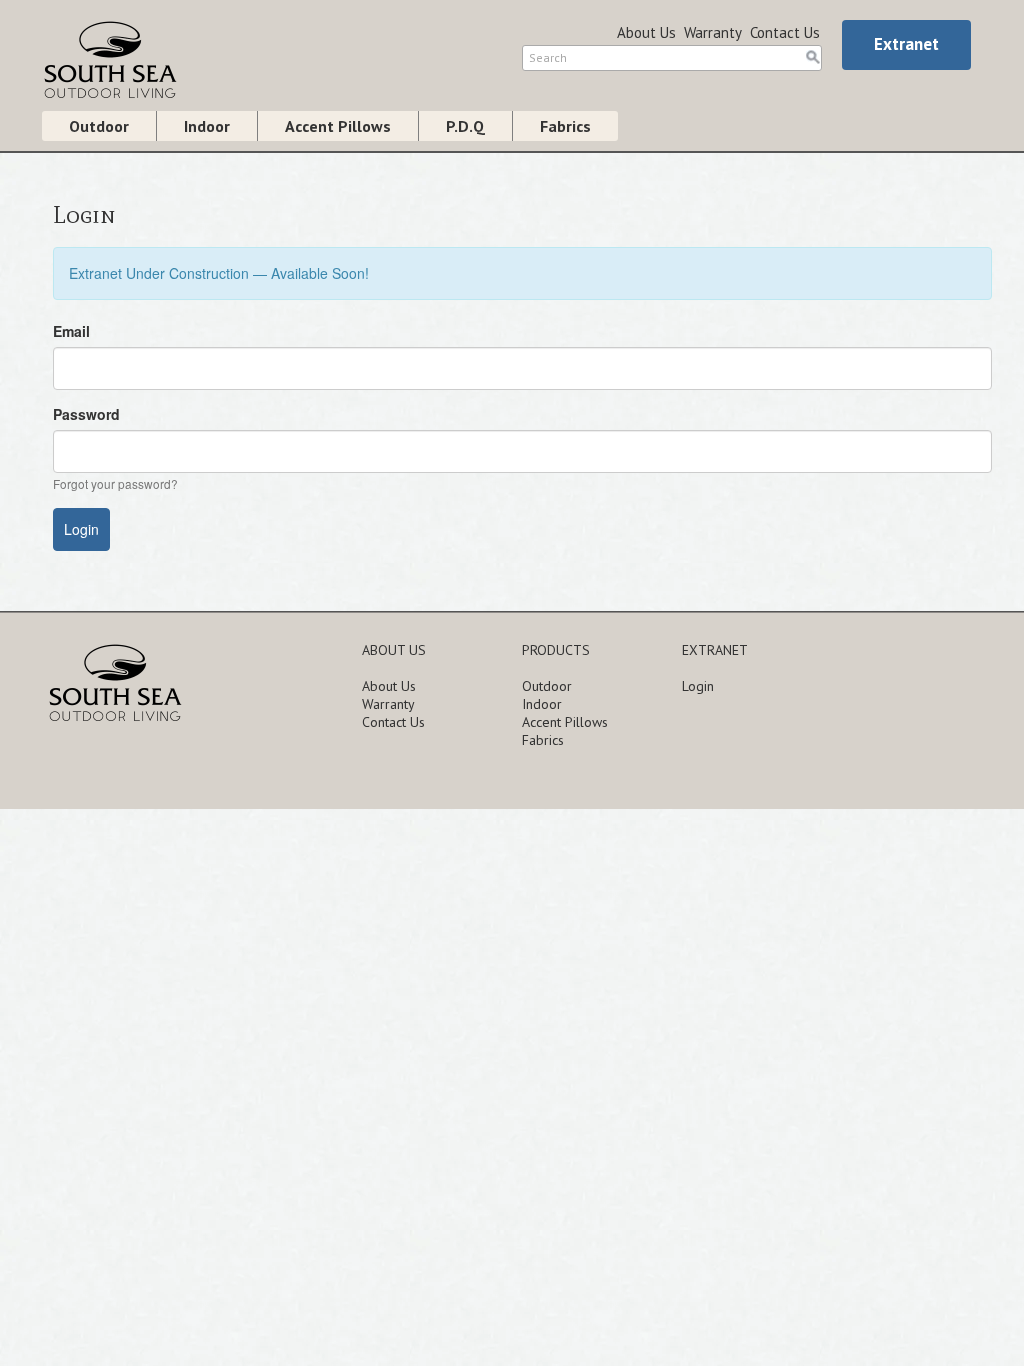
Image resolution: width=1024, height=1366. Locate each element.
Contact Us (785, 32)
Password (86, 414)
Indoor (207, 126)
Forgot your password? (115, 483)
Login (698, 686)
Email (71, 331)
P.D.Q (465, 126)
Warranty (713, 32)
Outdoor (99, 126)
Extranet (906, 44)
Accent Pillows (338, 126)
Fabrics (565, 126)
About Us (646, 32)
